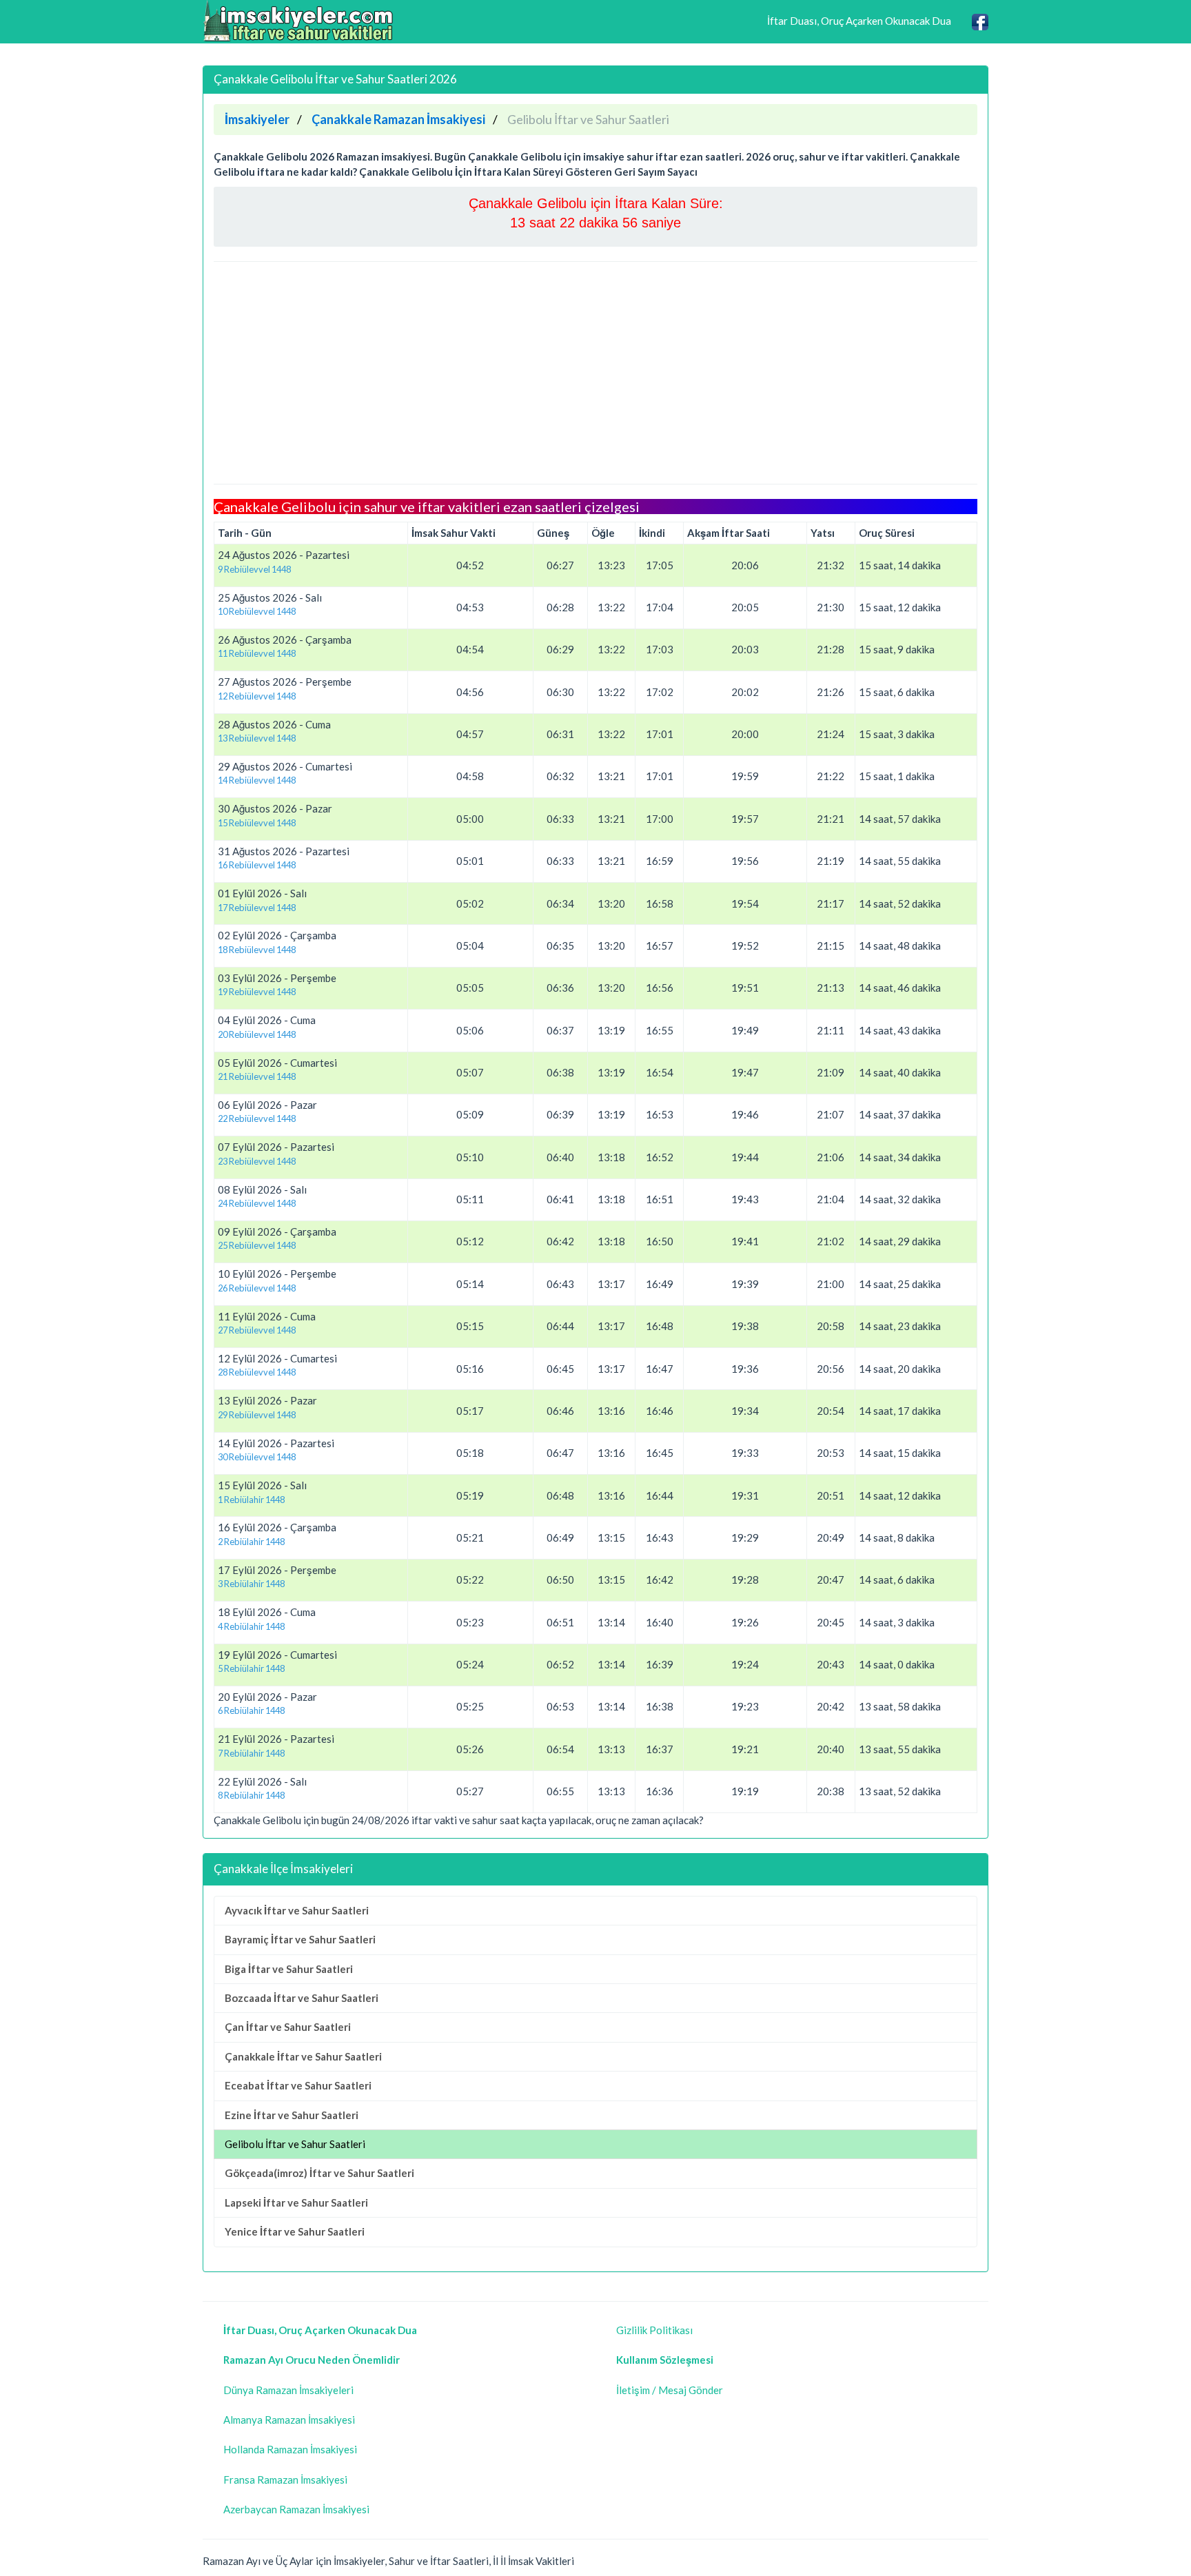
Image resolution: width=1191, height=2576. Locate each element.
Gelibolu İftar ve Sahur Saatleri (295, 2144)
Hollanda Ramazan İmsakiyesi (290, 2449)
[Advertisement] (595, 373)
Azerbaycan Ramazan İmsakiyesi (296, 2509)
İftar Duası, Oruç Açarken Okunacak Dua (859, 21)
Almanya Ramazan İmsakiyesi (289, 2420)
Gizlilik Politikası (654, 2330)
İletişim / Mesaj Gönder (670, 2390)
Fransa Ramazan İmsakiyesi (285, 2480)
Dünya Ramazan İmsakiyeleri (288, 2390)
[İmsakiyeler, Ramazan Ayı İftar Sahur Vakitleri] (299, 21)
